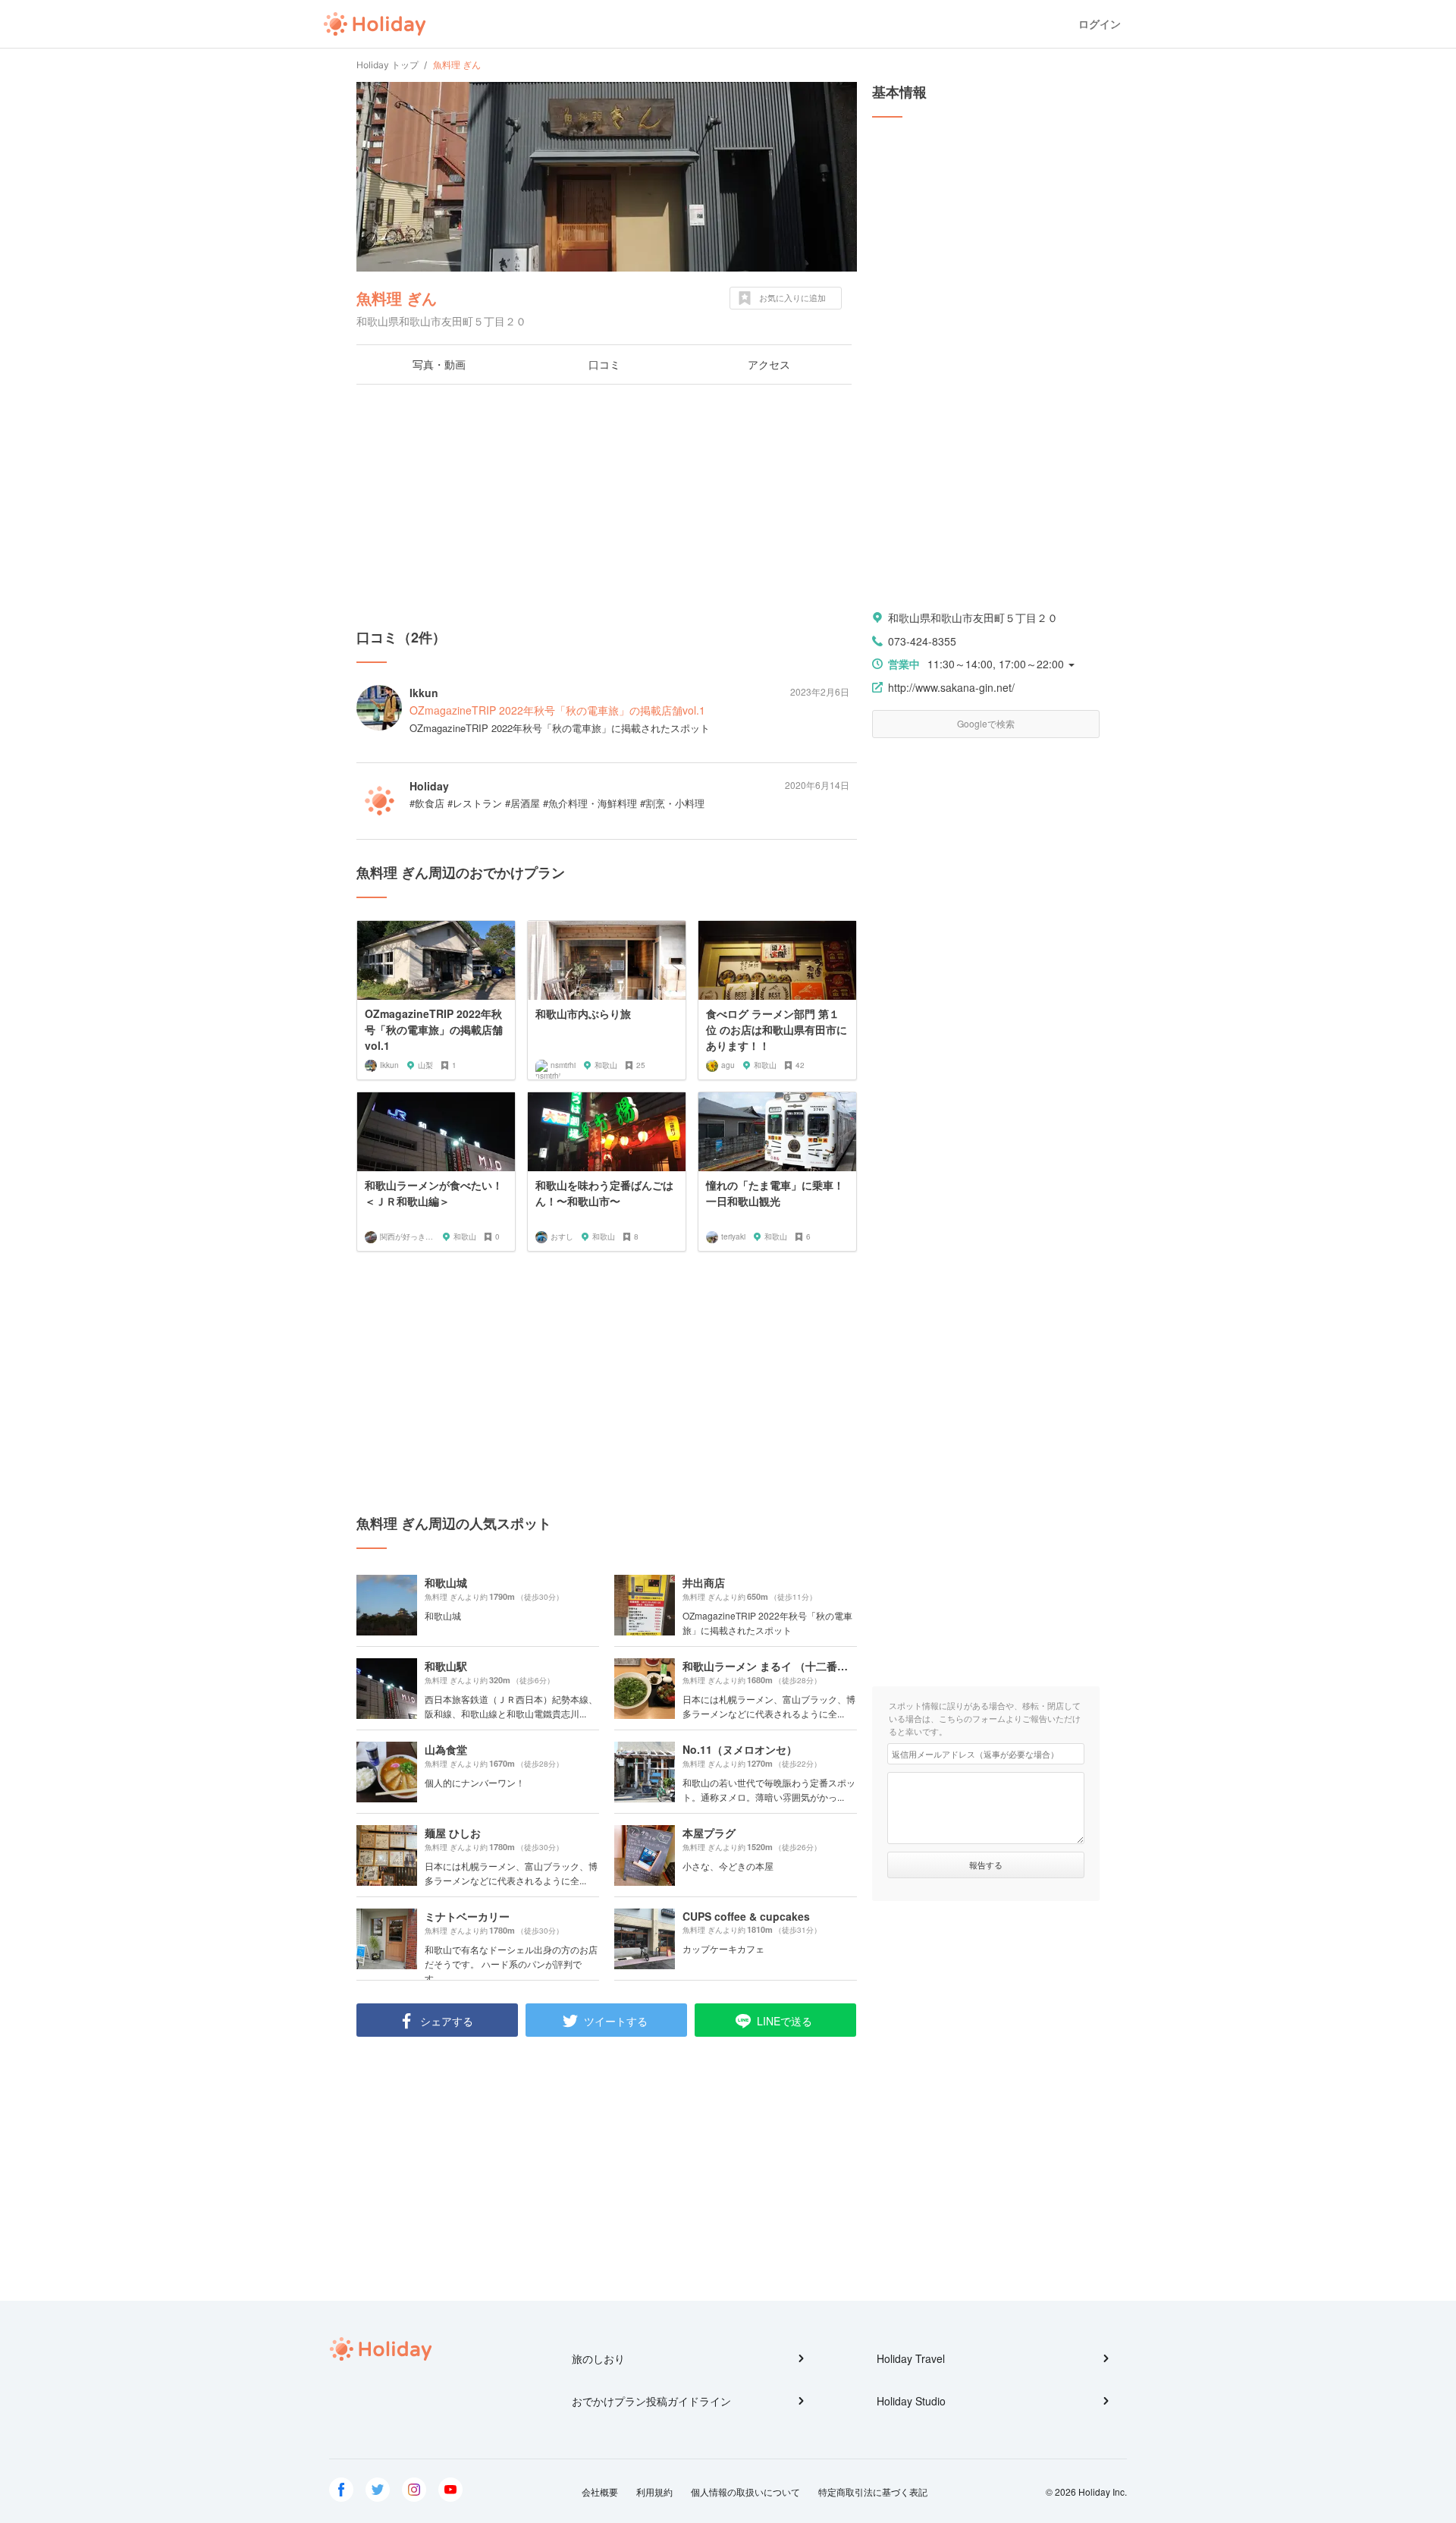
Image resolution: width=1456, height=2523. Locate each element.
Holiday (375, 24)
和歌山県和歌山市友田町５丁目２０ (973, 617)
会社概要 (600, 2492)
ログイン (1100, 24)
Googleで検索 (986, 723)
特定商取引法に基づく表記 (873, 2492)
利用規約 (654, 2492)
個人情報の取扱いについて (745, 2492)
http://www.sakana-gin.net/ (951, 687)
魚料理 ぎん (397, 298)
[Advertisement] (607, 506)
